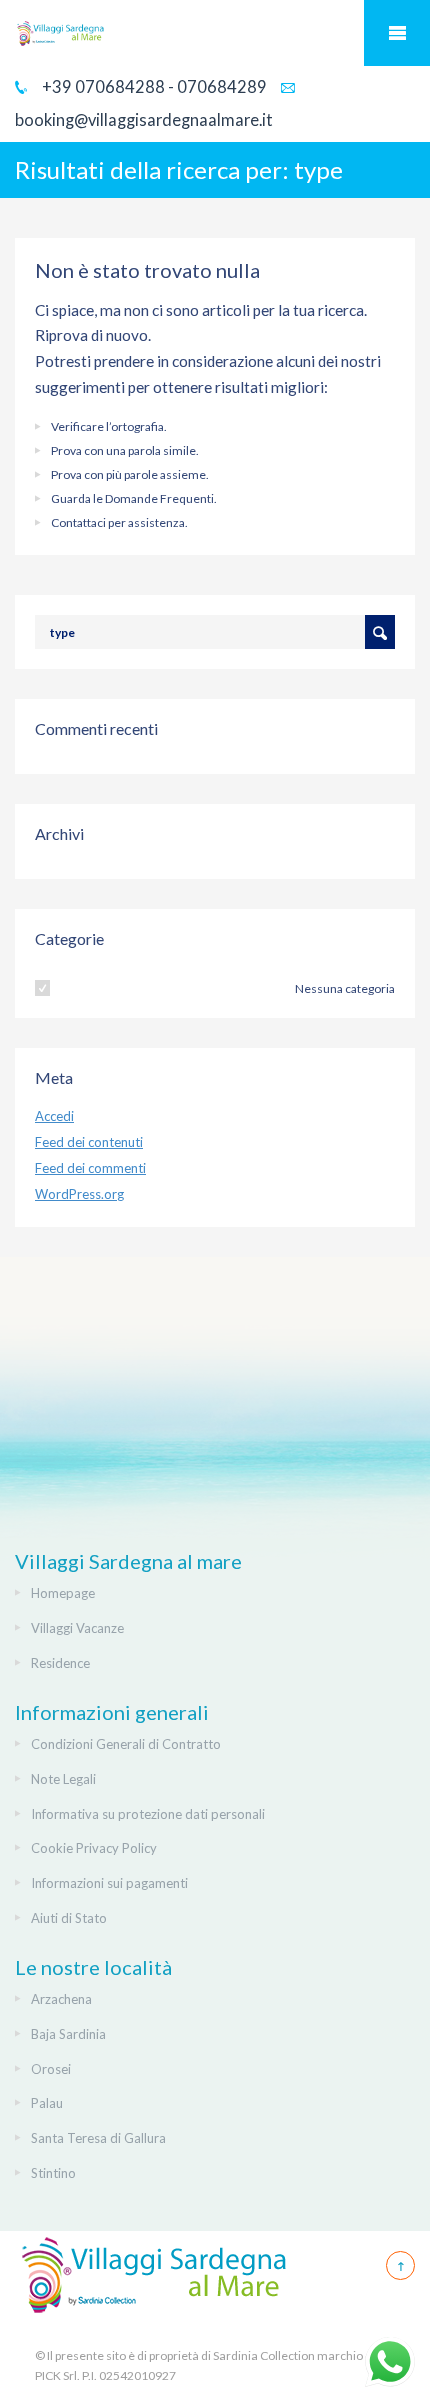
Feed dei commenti (90, 1168)
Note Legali (63, 1779)
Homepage (63, 1593)
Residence (60, 1663)
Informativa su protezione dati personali (148, 1814)
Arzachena (61, 1999)
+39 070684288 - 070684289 (153, 86)
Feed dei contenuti (89, 1142)
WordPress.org (79, 1194)
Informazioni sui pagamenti (109, 1883)
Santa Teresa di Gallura (98, 2138)
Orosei (51, 2069)
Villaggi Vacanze (77, 1628)
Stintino (53, 2173)
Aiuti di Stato (69, 1918)
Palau (47, 2103)
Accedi (54, 1116)
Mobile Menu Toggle (397, 33)
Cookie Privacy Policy (94, 1848)
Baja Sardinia (68, 2034)
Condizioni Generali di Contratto (126, 1744)
